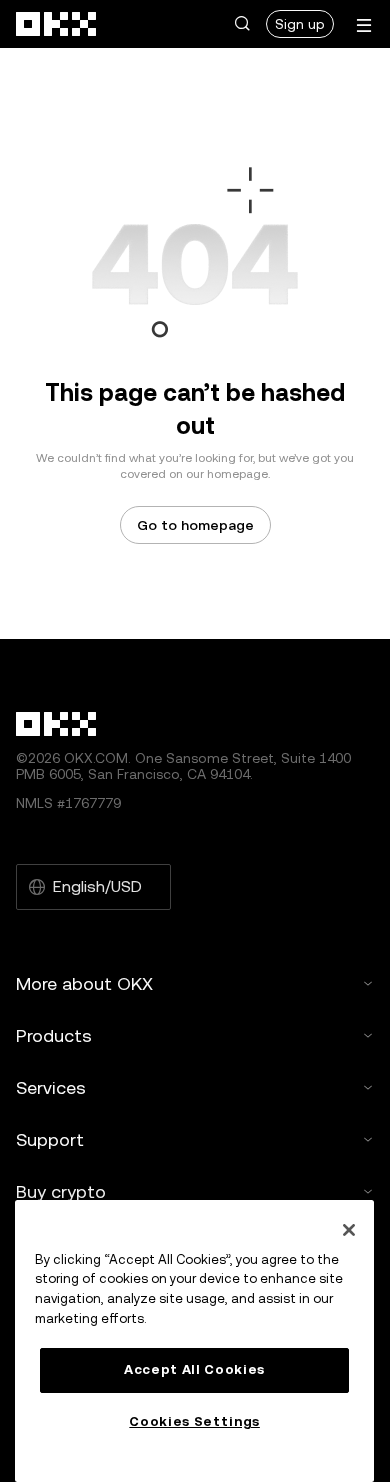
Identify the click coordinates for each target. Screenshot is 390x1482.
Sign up (300, 24)
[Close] (349, 1230)
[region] (194, 1341)
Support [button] (50, 1139)
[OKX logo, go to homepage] (57, 24)
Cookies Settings (194, 1421)
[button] (242, 24)
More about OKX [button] (84, 983)
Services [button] (51, 1087)
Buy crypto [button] (61, 1191)
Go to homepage (195, 525)
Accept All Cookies (194, 1369)
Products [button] (54, 1035)
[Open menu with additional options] (364, 25)
